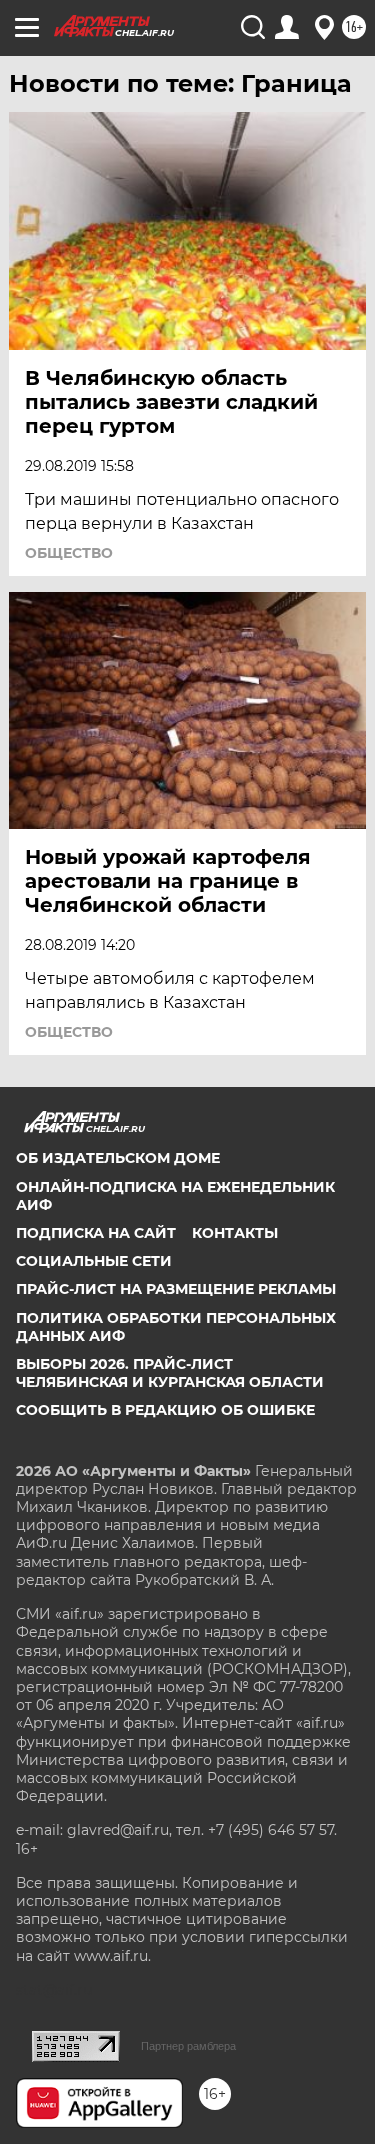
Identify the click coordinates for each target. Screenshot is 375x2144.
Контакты (235, 1233)
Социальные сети (94, 1261)
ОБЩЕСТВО (69, 553)
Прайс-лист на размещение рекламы (176, 1289)
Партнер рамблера (188, 2046)
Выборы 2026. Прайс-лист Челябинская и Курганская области (170, 1373)
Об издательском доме (118, 1158)
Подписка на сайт (96, 1233)
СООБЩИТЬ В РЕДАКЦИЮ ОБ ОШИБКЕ (165, 1410)
